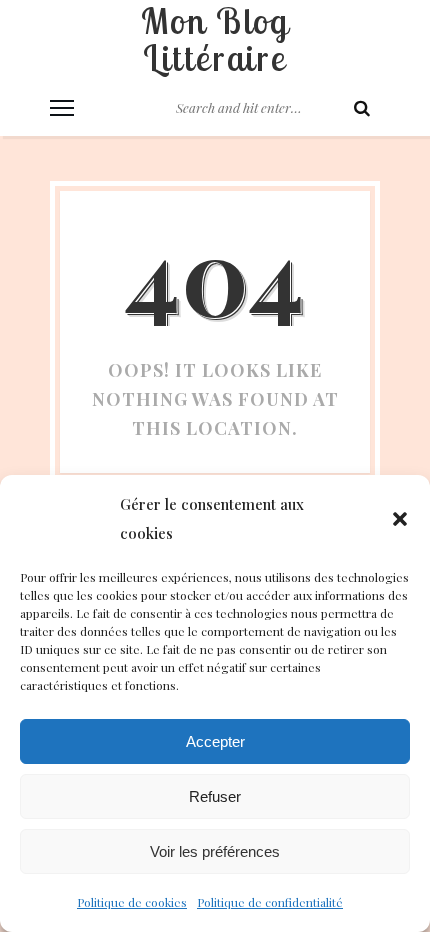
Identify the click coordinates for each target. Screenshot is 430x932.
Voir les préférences (215, 851)
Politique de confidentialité (270, 902)
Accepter (215, 741)
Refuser (215, 796)
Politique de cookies (132, 902)
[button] (400, 519)
